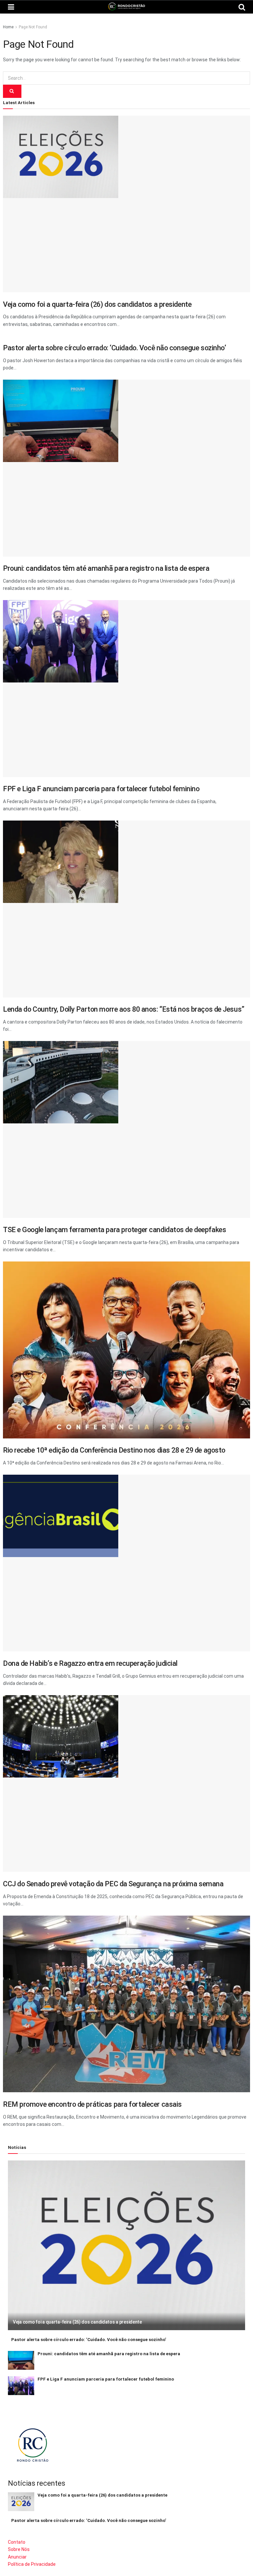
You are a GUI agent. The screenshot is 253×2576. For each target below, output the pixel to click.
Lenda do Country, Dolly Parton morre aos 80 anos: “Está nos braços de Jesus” (124, 1009)
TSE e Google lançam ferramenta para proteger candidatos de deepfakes (114, 1230)
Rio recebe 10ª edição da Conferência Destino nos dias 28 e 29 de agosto (114, 1450)
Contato (17, 2542)
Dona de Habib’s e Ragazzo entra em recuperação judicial (90, 1663)
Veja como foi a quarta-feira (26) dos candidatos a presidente (97, 304)
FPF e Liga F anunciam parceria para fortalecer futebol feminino (101, 789)
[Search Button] (12, 91)
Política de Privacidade (32, 2564)
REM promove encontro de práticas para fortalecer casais (92, 2104)
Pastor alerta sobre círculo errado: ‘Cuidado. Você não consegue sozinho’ (115, 348)
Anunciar (17, 2557)
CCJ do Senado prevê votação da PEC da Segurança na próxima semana (113, 1884)
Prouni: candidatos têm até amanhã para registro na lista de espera (106, 568)
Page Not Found (33, 27)
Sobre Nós (19, 2549)
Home (8, 27)
